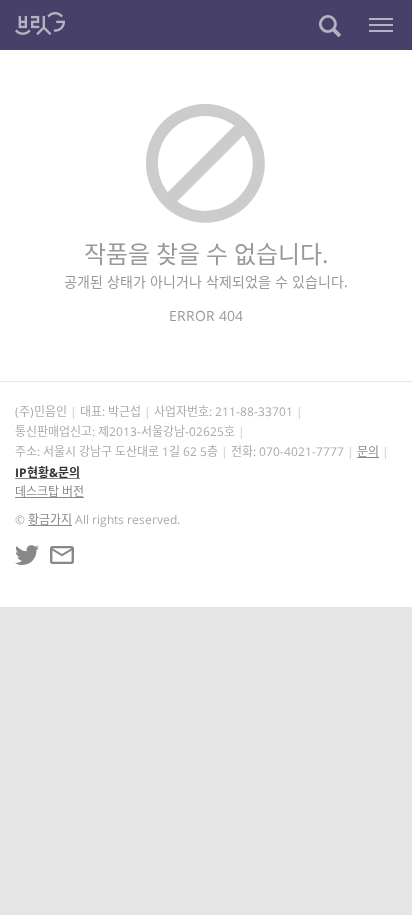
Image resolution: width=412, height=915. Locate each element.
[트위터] (27, 555)
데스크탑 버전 (49, 491)
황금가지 (50, 519)
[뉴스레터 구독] (62, 555)
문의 (368, 451)
